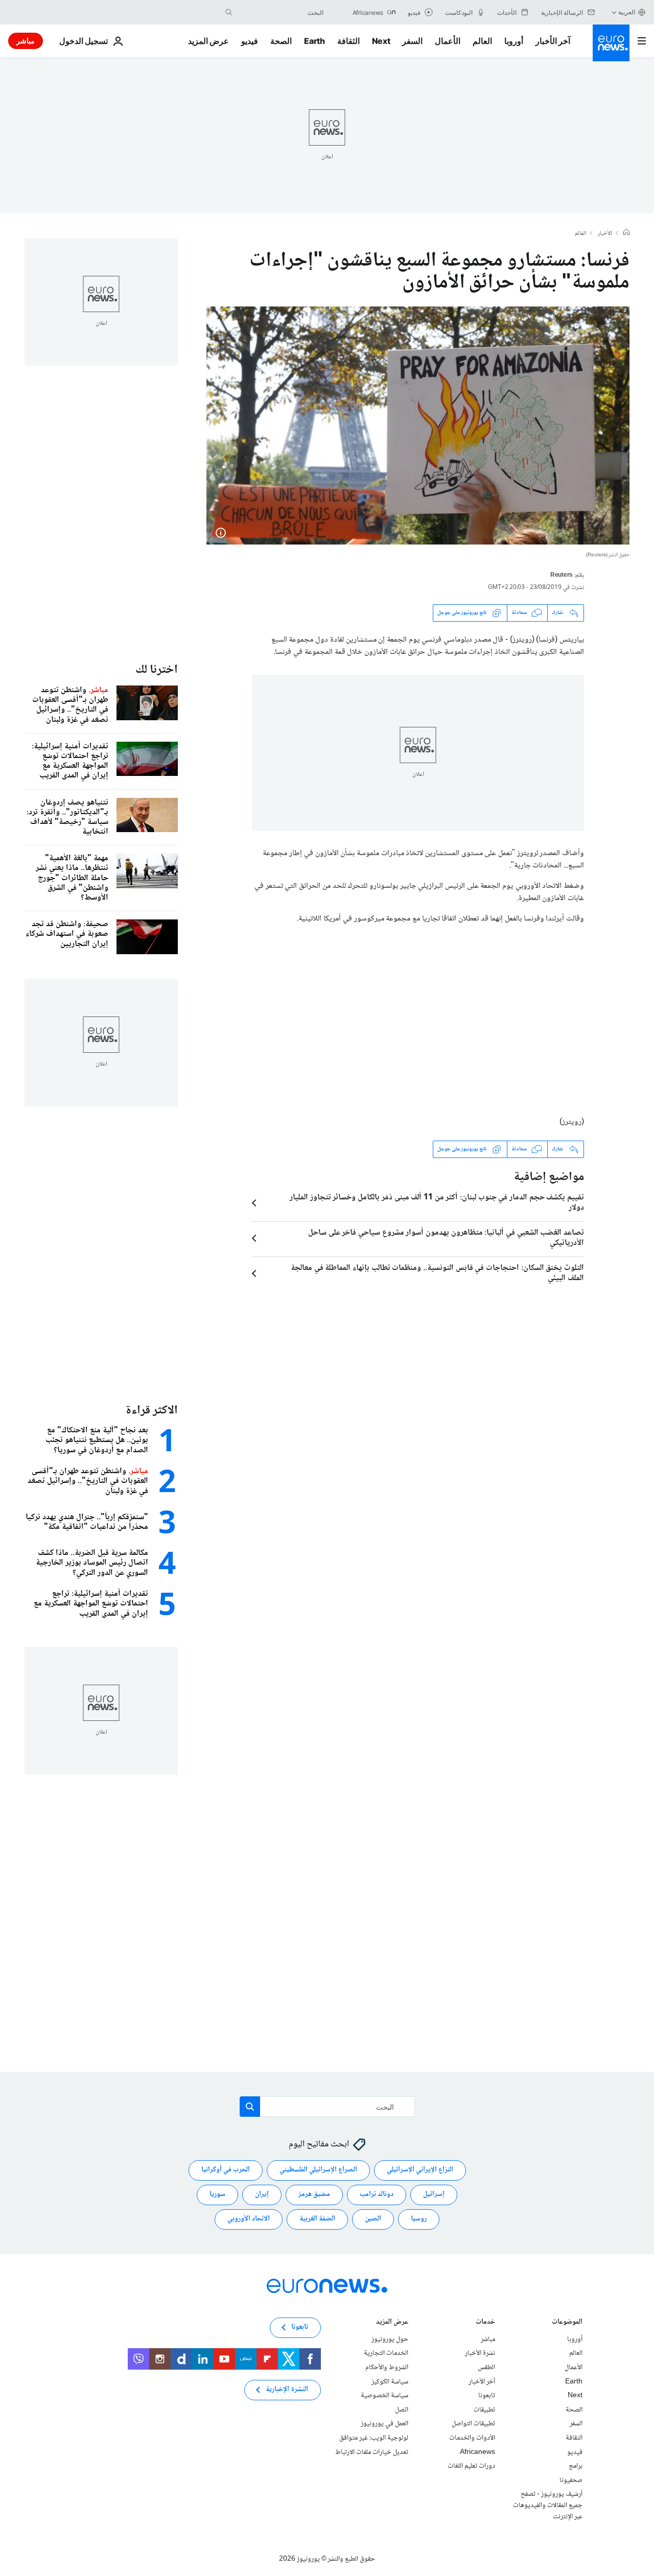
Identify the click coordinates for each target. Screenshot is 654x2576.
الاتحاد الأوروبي (249, 2219)
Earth (314, 41)
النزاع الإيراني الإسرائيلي (420, 2170)
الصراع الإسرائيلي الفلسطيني (318, 2170)
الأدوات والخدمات (472, 2438)
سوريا (217, 2194)
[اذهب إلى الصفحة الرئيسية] (611, 43)
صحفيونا (571, 2480)
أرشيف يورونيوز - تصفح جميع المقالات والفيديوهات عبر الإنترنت (548, 2505)
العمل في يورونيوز (384, 2424)
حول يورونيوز (390, 2339)
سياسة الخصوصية (384, 2396)
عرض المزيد (392, 2322)
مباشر (26, 41)
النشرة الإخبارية (287, 2390)
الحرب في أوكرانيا (226, 2170)
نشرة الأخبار (480, 2353)
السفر (412, 41)
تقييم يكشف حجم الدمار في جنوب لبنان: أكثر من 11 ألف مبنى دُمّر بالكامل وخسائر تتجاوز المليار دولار (437, 1203)
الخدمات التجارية (386, 2353)
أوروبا (514, 41)
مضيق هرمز (314, 2194)
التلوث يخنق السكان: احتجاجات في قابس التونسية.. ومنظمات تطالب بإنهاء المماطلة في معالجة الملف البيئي (437, 1273)
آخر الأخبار (553, 41)
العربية (627, 12)
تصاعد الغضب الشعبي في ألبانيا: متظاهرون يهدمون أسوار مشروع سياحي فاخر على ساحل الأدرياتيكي (446, 1238)
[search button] (229, 12)
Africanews (477, 2452)
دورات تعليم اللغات (471, 2466)
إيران (262, 2194)
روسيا (419, 2219)
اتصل (402, 2409)
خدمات (485, 2322)
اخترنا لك (157, 670)
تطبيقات (484, 2409)
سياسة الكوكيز (390, 2381)
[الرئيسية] (626, 233)
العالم (482, 41)
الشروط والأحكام (387, 2368)
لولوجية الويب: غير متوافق (374, 2438)
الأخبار (605, 234)
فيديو (250, 41)
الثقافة (348, 41)
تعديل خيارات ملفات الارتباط (372, 2452)
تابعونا (487, 2396)
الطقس (486, 2368)
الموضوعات (567, 2322)
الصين (373, 2219)
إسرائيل (434, 2194)
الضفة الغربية (317, 2219)
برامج (576, 2466)
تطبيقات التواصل (473, 2424)
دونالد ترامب (377, 2194)
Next (381, 41)
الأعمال (448, 41)
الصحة (281, 41)
